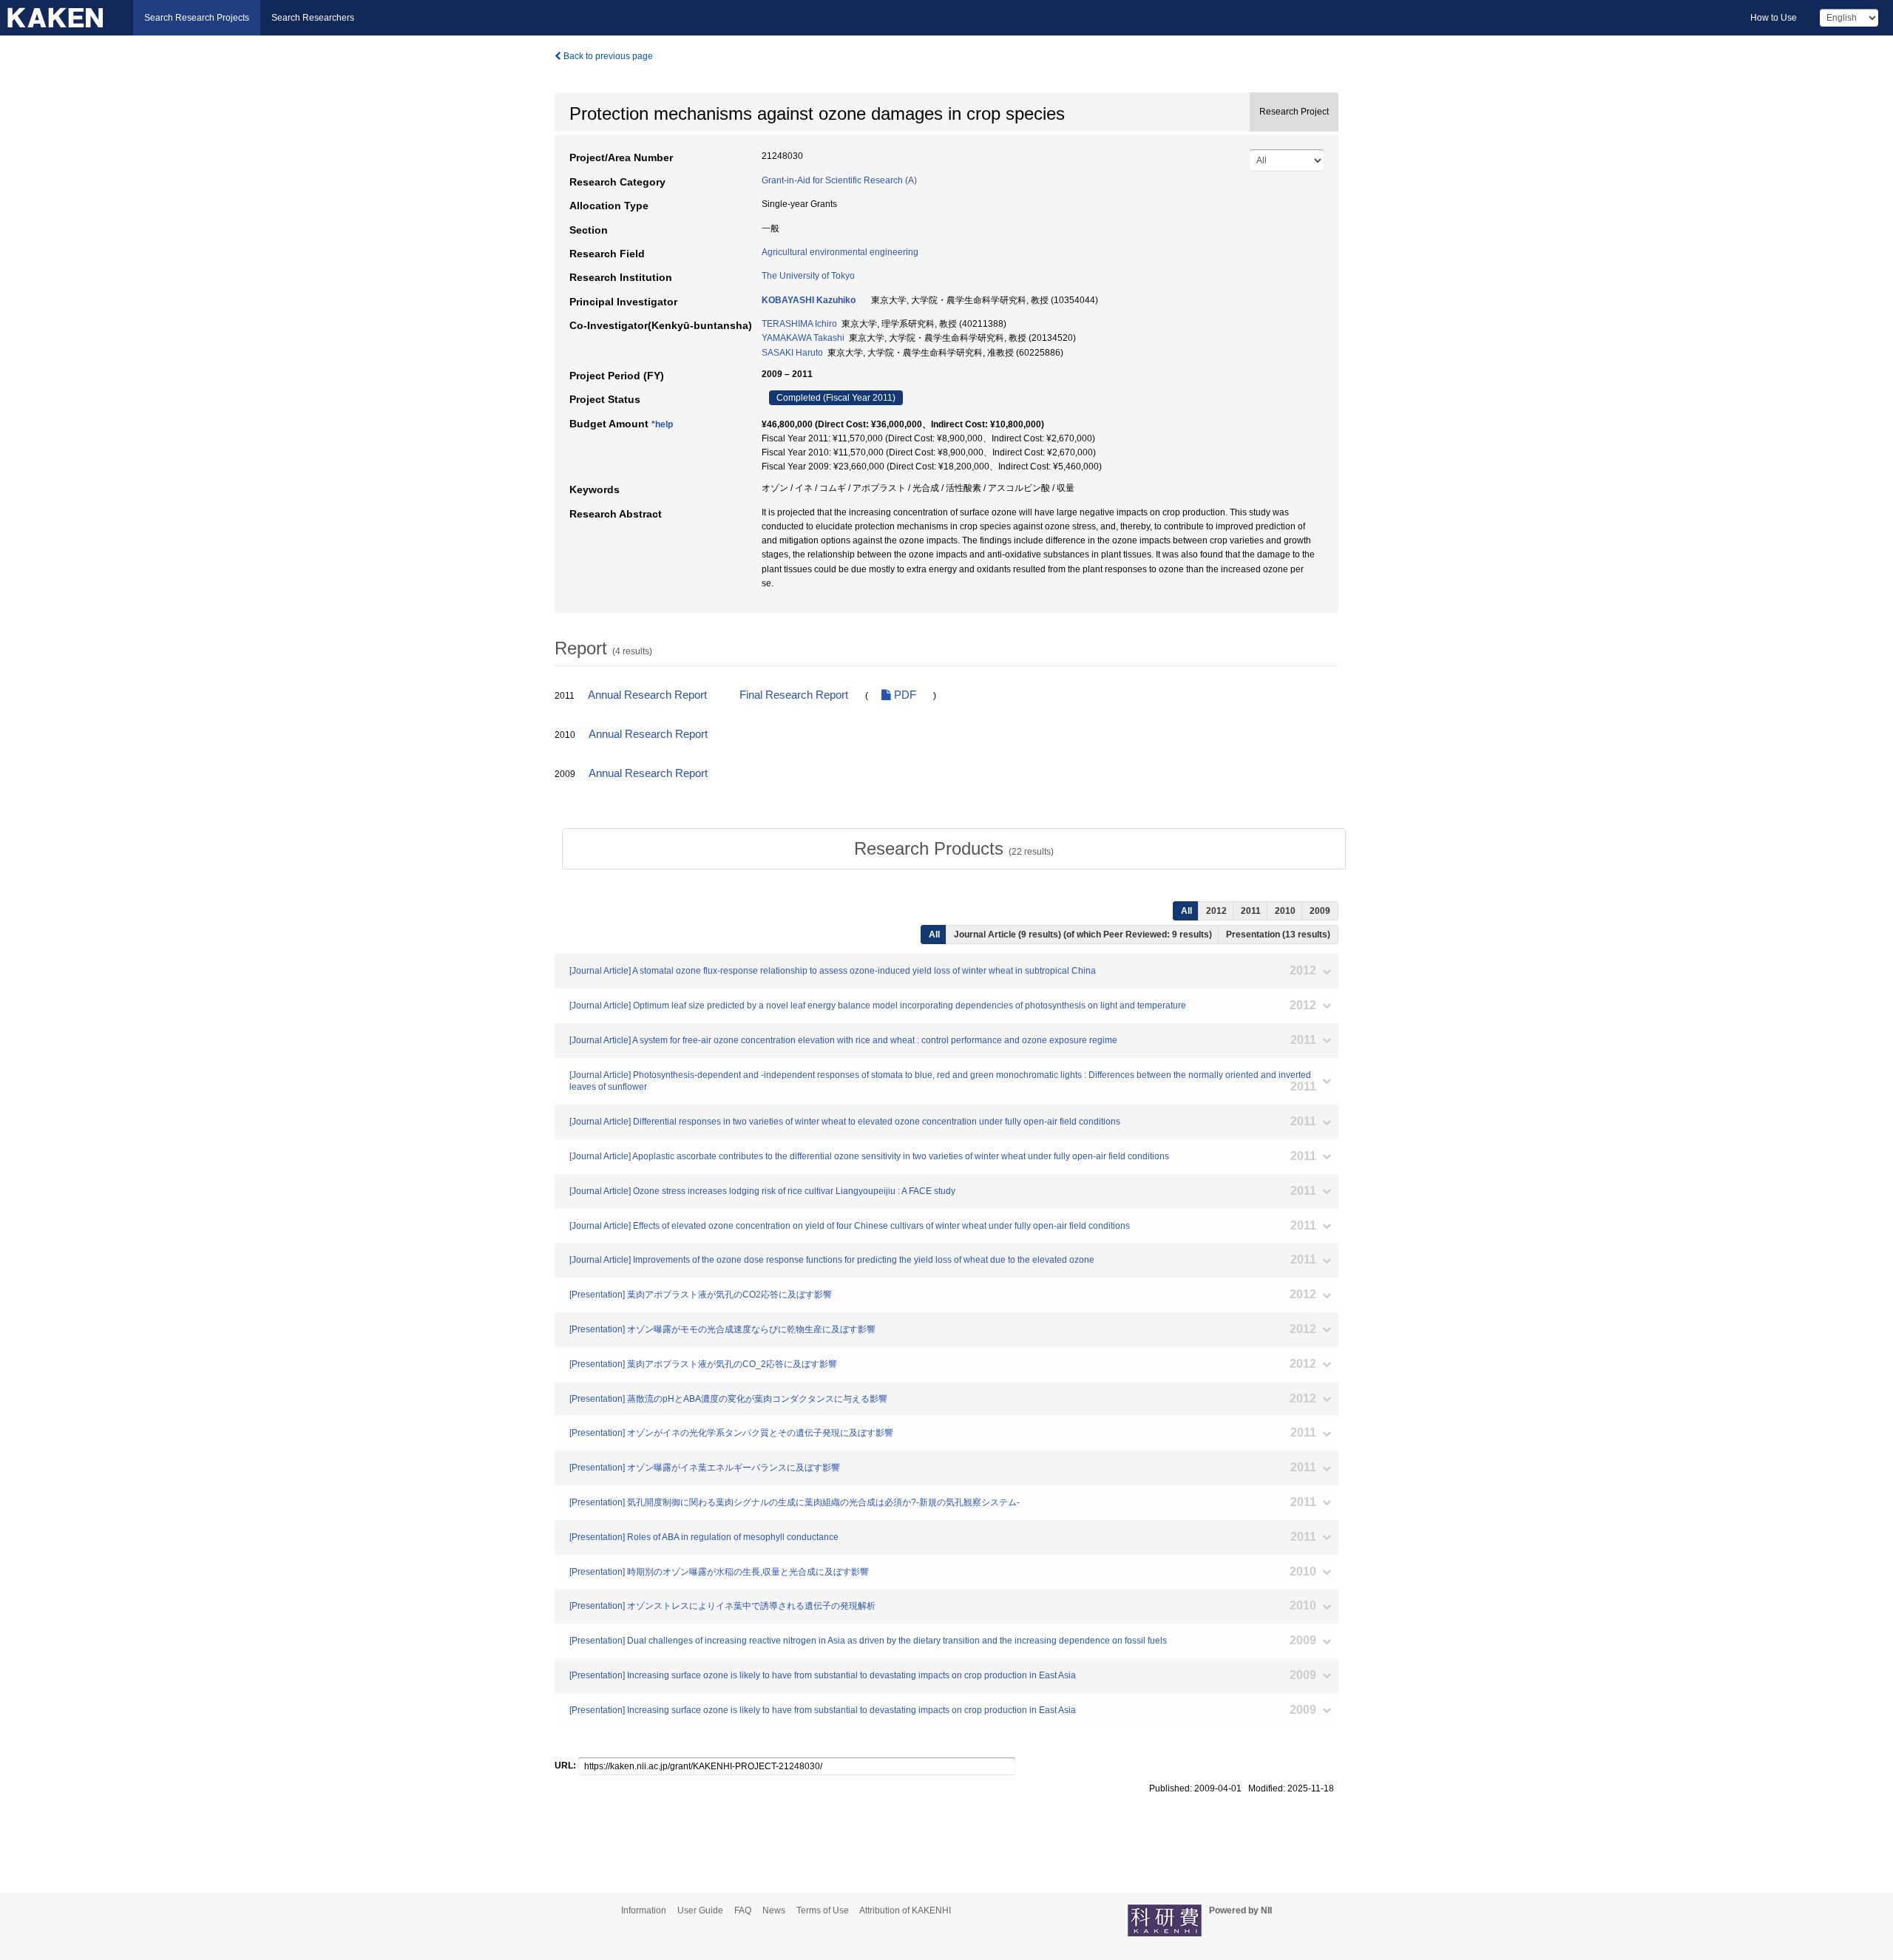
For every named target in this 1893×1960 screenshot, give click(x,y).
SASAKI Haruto (792, 353)
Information (644, 1910)
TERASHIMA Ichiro (799, 324)
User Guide (700, 1910)
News (774, 1910)
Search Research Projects (197, 18)
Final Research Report (794, 695)
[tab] (954, 849)
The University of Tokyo (808, 276)
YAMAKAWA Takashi (803, 338)
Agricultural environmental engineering (840, 252)
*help (662, 424)
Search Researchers (313, 18)
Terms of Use (823, 1910)
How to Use (1774, 18)
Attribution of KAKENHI (905, 1910)
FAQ (743, 1910)
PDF (904, 695)
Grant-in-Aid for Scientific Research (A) (839, 180)
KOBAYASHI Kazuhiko (809, 300)
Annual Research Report (647, 695)
